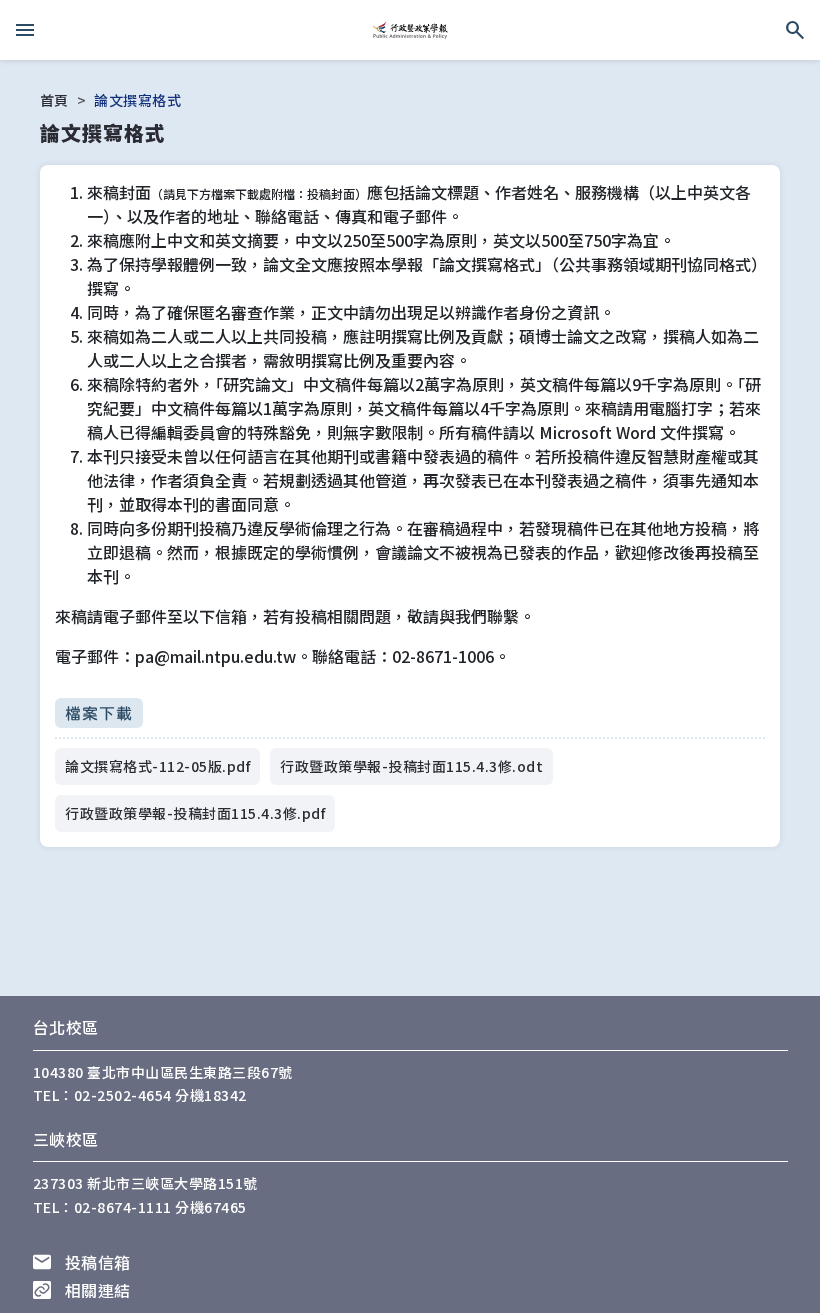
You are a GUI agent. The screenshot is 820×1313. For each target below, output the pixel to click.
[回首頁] (410, 30)
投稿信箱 (98, 1262)
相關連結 (98, 1290)
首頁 (54, 100)
